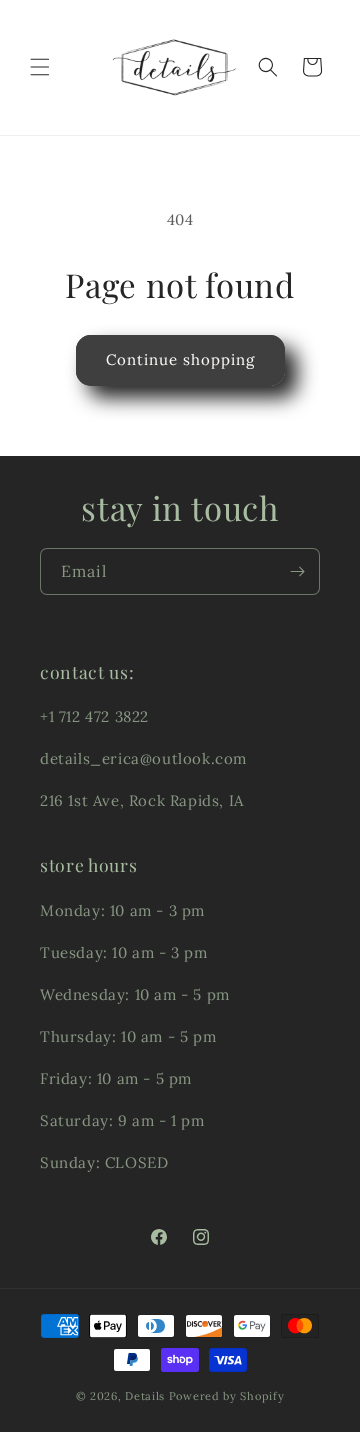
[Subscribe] (297, 571)
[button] (40, 67)
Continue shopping (180, 359)
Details (145, 1396)
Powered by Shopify (227, 1396)
